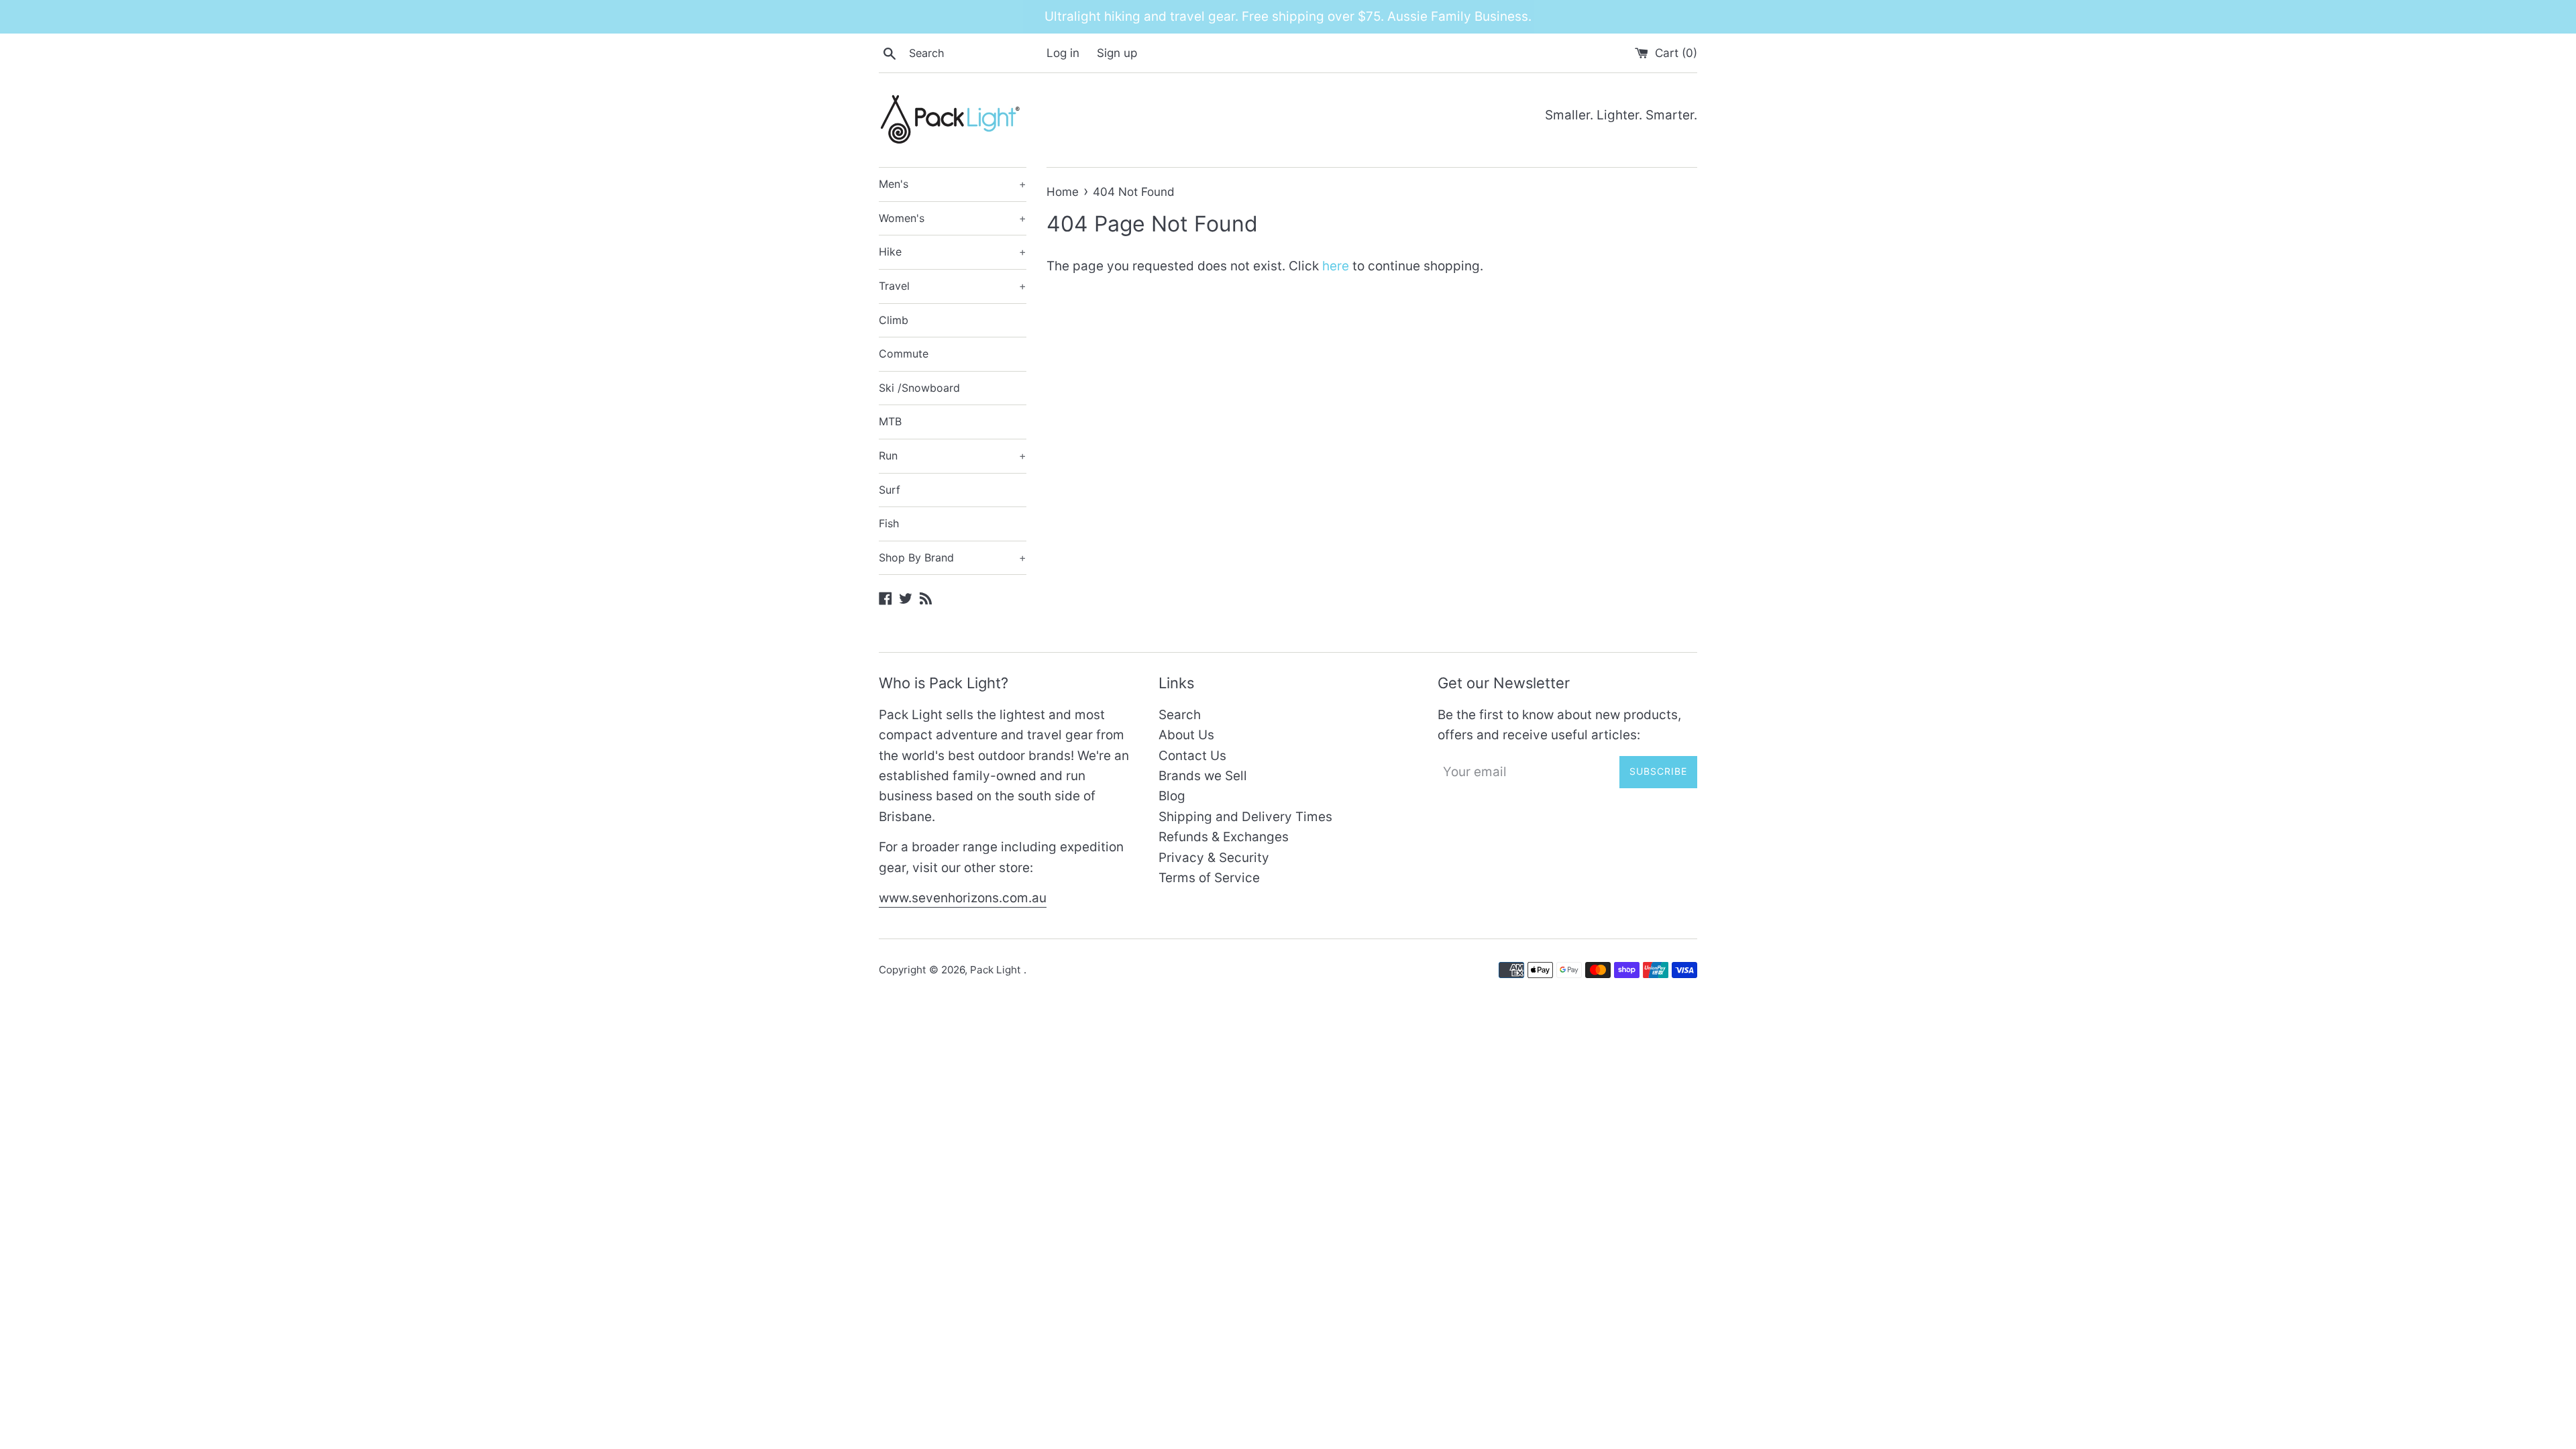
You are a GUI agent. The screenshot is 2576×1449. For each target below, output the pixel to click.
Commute (904, 354)
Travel (953, 286)
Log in (1063, 53)
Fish (889, 523)
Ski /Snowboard (919, 388)
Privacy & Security (1214, 858)
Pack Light (997, 970)
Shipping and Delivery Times (1245, 817)
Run (953, 455)
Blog (1172, 796)
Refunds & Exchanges (1224, 837)
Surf (890, 490)
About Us (1186, 735)
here (1336, 266)
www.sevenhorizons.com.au (963, 898)
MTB (890, 421)
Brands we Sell (1203, 776)
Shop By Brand (953, 557)
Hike (953, 252)
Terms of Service (1209, 878)
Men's (953, 184)
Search (1180, 715)
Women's (953, 218)
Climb (894, 320)
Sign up (1117, 53)
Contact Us (1192, 756)
